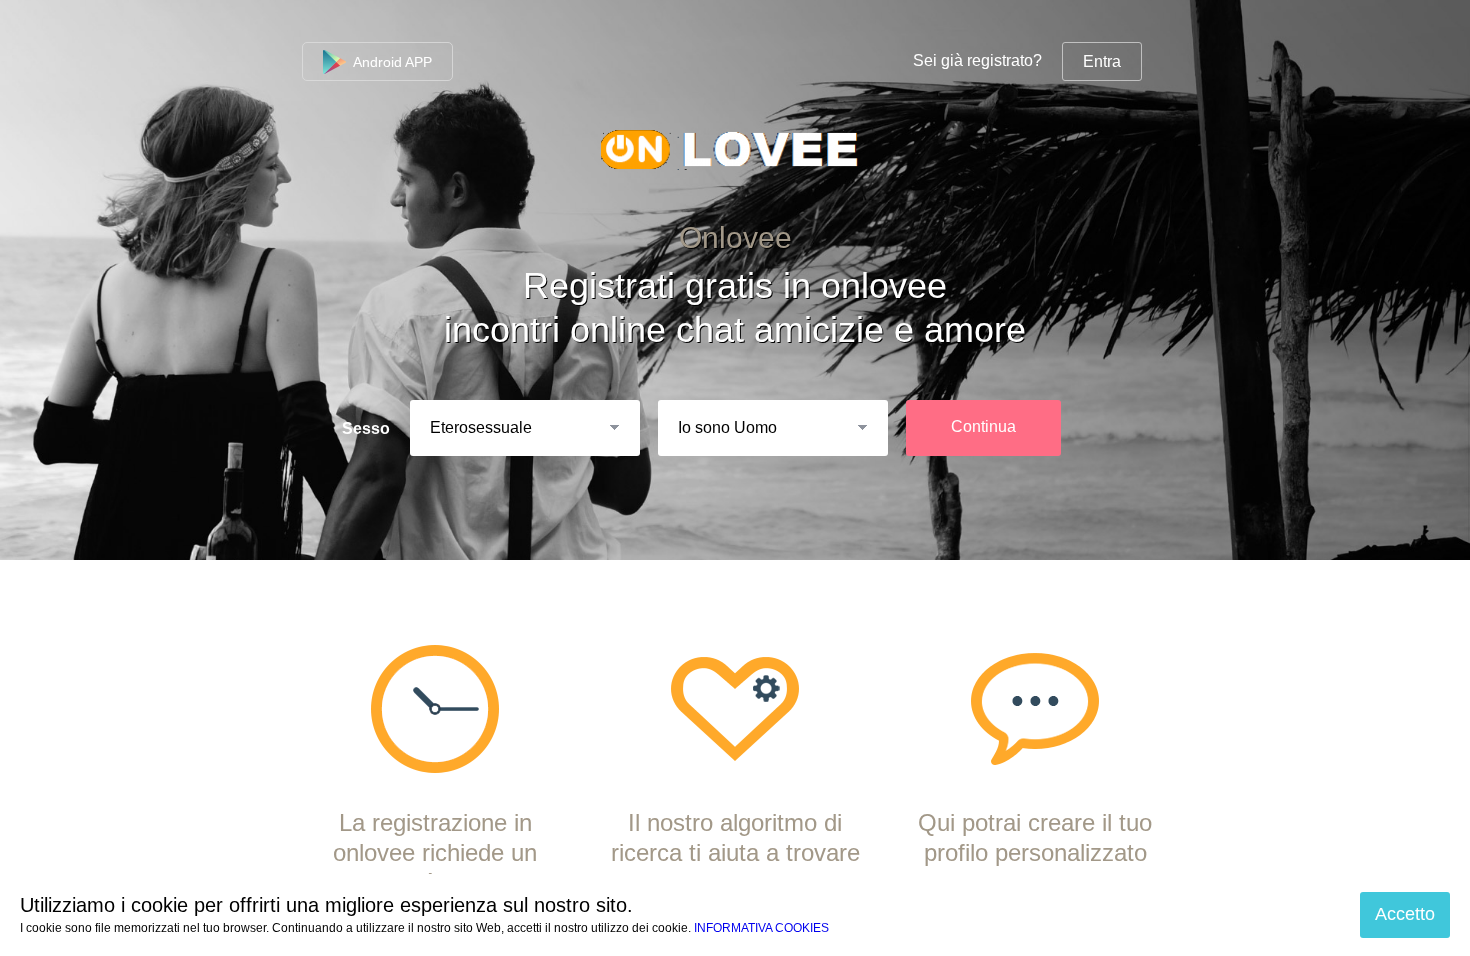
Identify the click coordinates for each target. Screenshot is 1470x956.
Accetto (1405, 914)
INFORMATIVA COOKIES (761, 928)
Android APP (390, 62)
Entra (1102, 61)
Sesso (366, 428)
